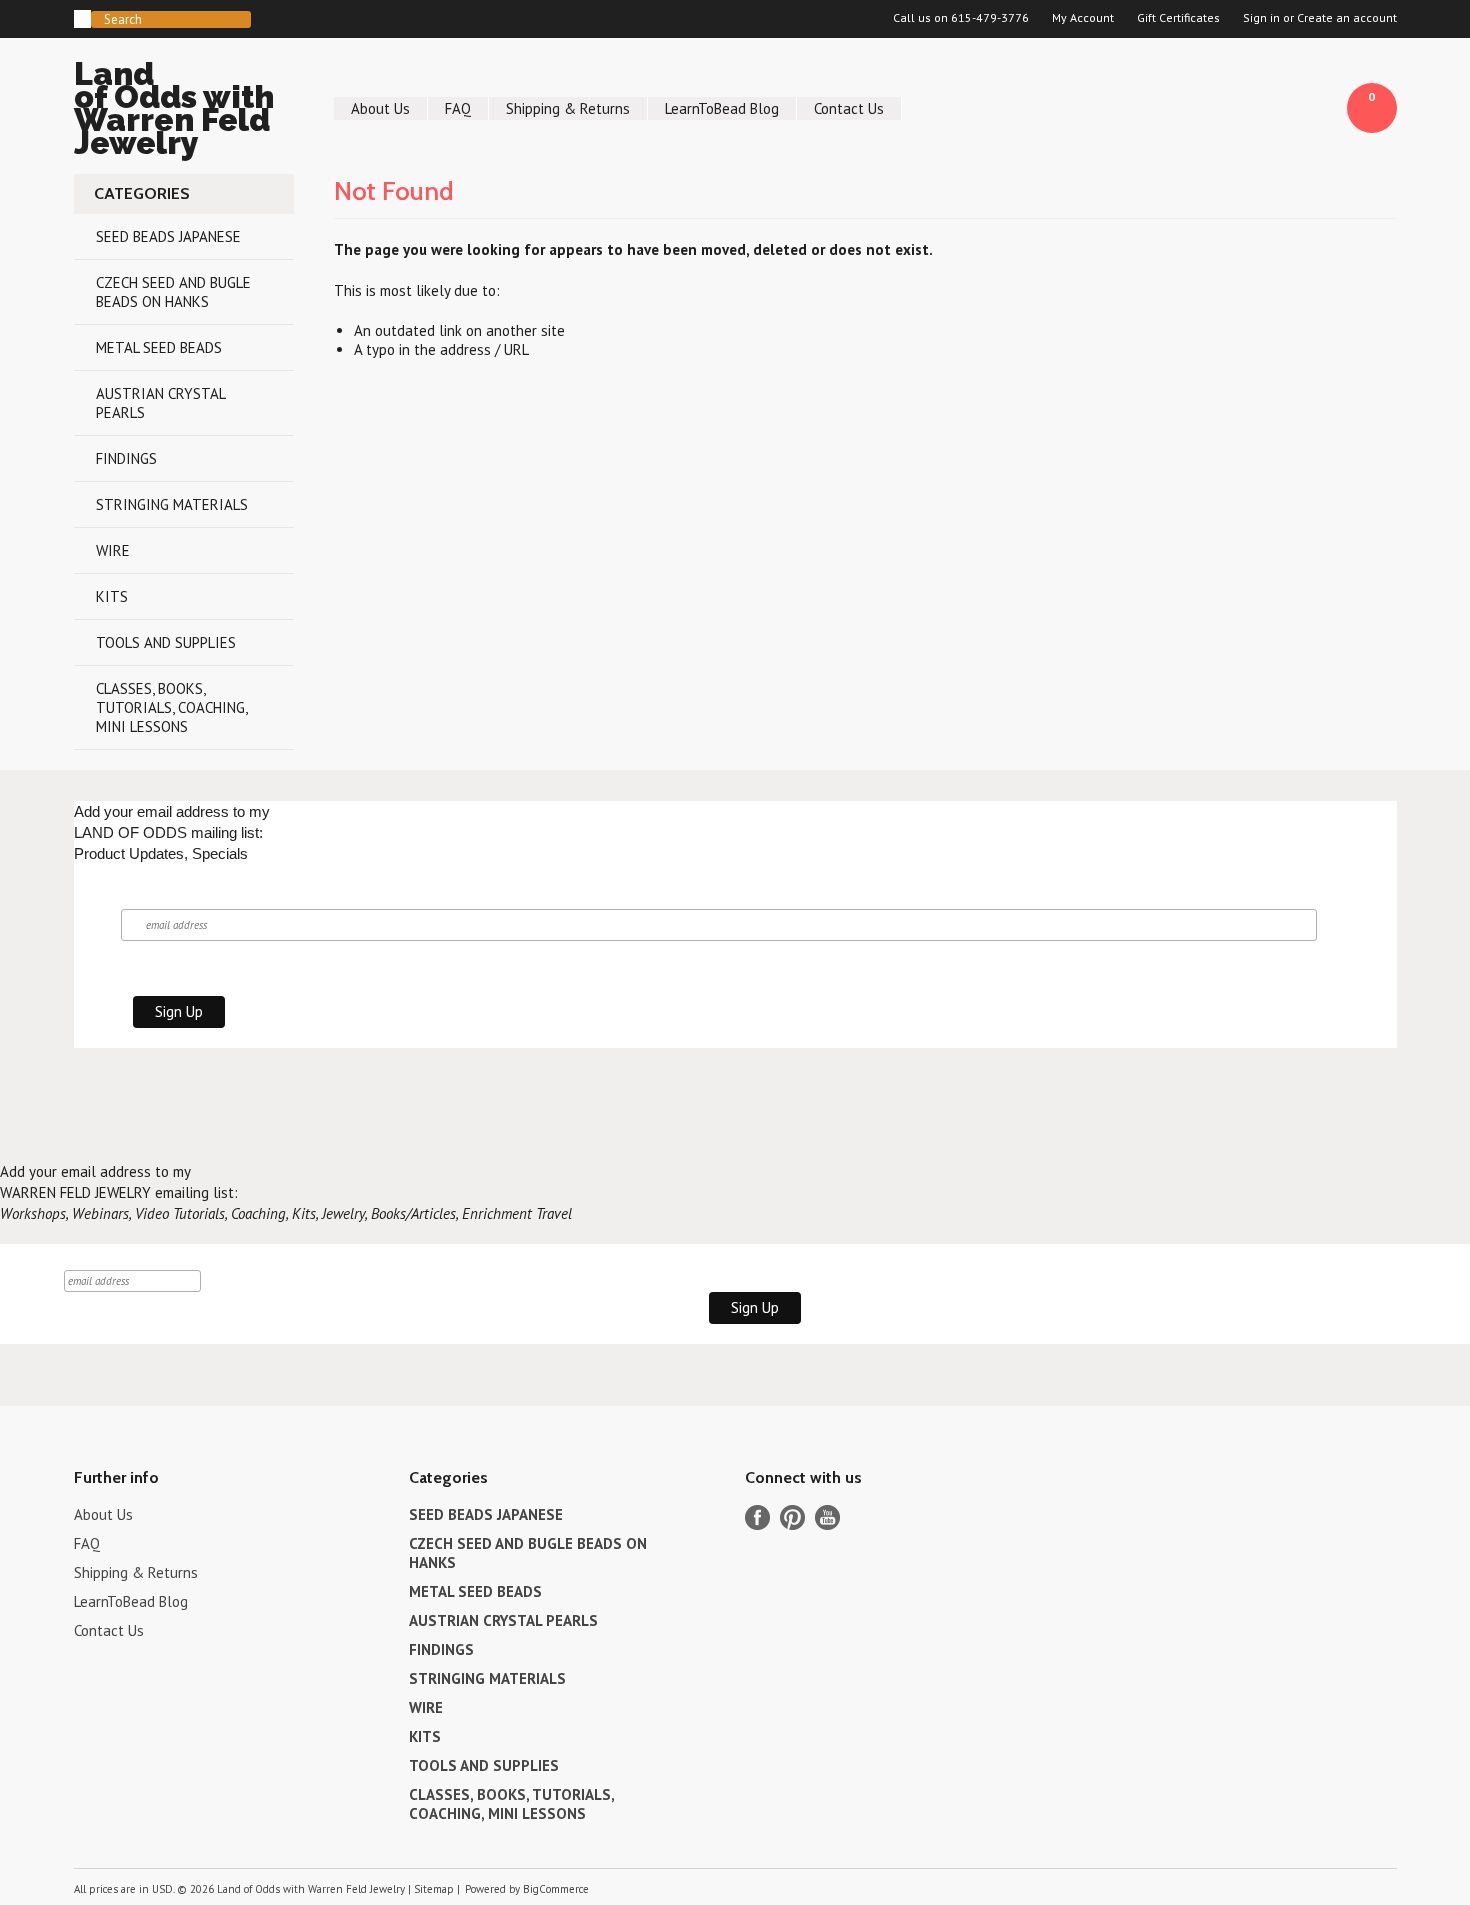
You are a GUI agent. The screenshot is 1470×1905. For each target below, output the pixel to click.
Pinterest (792, 1517)
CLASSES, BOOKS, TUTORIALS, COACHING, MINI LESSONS (172, 707)
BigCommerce (556, 1889)
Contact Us (849, 108)
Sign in (1261, 18)
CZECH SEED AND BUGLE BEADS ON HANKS (173, 292)
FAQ (458, 108)
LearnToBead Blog (722, 108)
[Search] (82, 19)
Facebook (757, 1517)
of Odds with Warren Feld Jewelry (174, 111)
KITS (112, 596)
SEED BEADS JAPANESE (168, 236)
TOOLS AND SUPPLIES (166, 642)
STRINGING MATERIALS (172, 504)
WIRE (113, 550)
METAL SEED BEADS (159, 347)
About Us (380, 108)
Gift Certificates (1178, 18)
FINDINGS (126, 458)
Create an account (1347, 18)
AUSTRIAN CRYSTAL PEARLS (161, 403)
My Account (1083, 18)
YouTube (827, 1517)
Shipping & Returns (568, 108)
